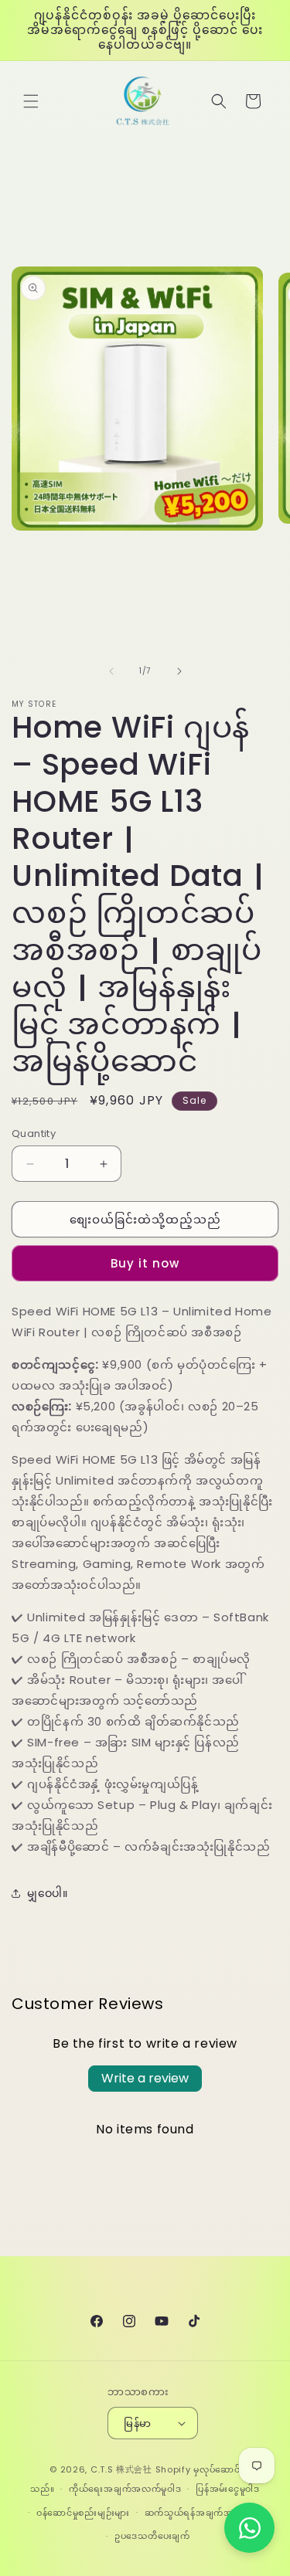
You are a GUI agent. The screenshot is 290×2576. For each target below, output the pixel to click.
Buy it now (145, 1263)
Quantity (34, 1134)
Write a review (145, 2078)
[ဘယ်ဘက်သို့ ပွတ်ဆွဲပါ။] (111, 671)
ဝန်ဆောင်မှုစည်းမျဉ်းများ (83, 2513)
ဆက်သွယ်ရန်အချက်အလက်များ (206, 2513)
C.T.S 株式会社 (121, 2469)
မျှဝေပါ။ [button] (47, 1893)
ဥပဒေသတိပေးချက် (152, 2536)
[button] (31, 101)
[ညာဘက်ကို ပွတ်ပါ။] (179, 671)
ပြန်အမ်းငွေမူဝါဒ (228, 2489)
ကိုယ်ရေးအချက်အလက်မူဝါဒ (125, 2489)
